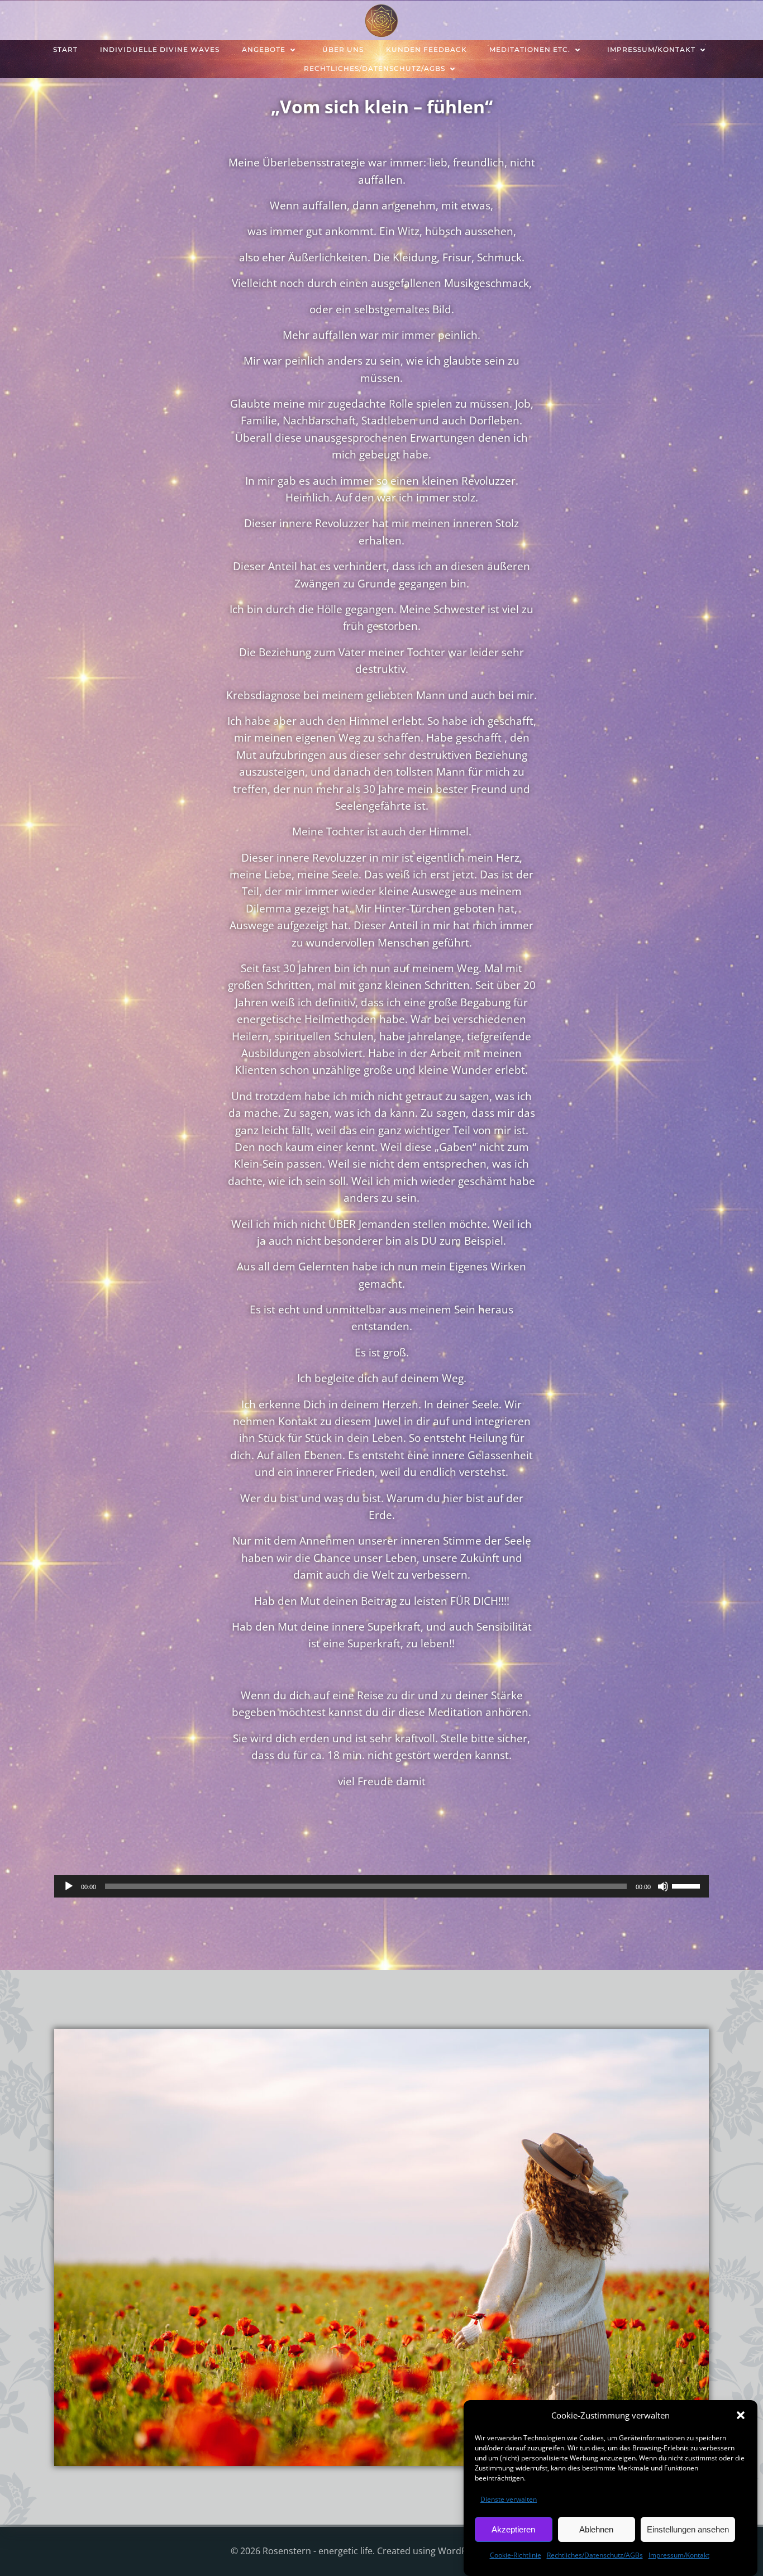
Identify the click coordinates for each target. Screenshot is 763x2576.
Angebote (264, 49)
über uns (343, 49)
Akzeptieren (513, 2529)
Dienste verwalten (509, 2499)
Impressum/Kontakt (679, 2555)
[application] (381, 1886)
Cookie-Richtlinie (516, 2555)
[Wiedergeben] (69, 1886)
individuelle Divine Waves (160, 49)
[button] (741, 2415)
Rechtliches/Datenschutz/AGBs (595, 2555)
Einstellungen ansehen (688, 2529)
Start (65, 49)
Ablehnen (596, 2529)
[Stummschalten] (663, 1886)
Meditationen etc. (530, 49)
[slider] (688, 1885)
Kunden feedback (426, 49)
